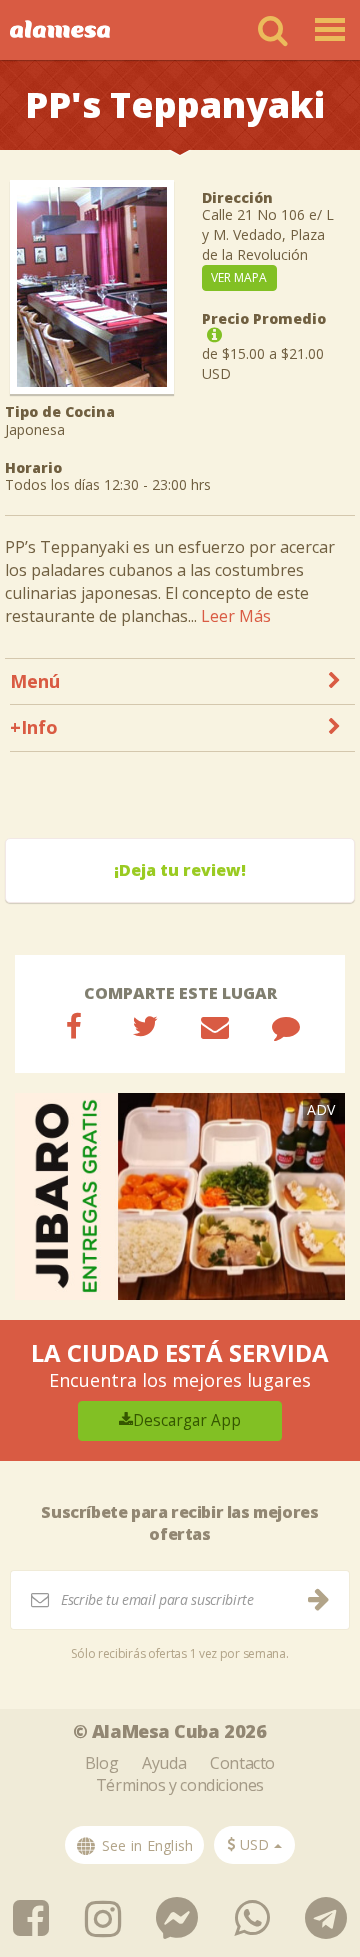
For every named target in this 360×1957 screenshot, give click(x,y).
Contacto (242, 1763)
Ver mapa (239, 277)
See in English (145, 1845)
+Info (34, 727)
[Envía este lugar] (215, 1026)
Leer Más (236, 616)
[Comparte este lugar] (74, 1026)
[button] (254, 1845)
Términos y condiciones (180, 1785)
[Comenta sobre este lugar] (286, 1026)
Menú (35, 681)
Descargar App (187, 1420)
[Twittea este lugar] (145, 1026)
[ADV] (180, 1194)
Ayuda (164, 1763)
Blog (101, 1763)
